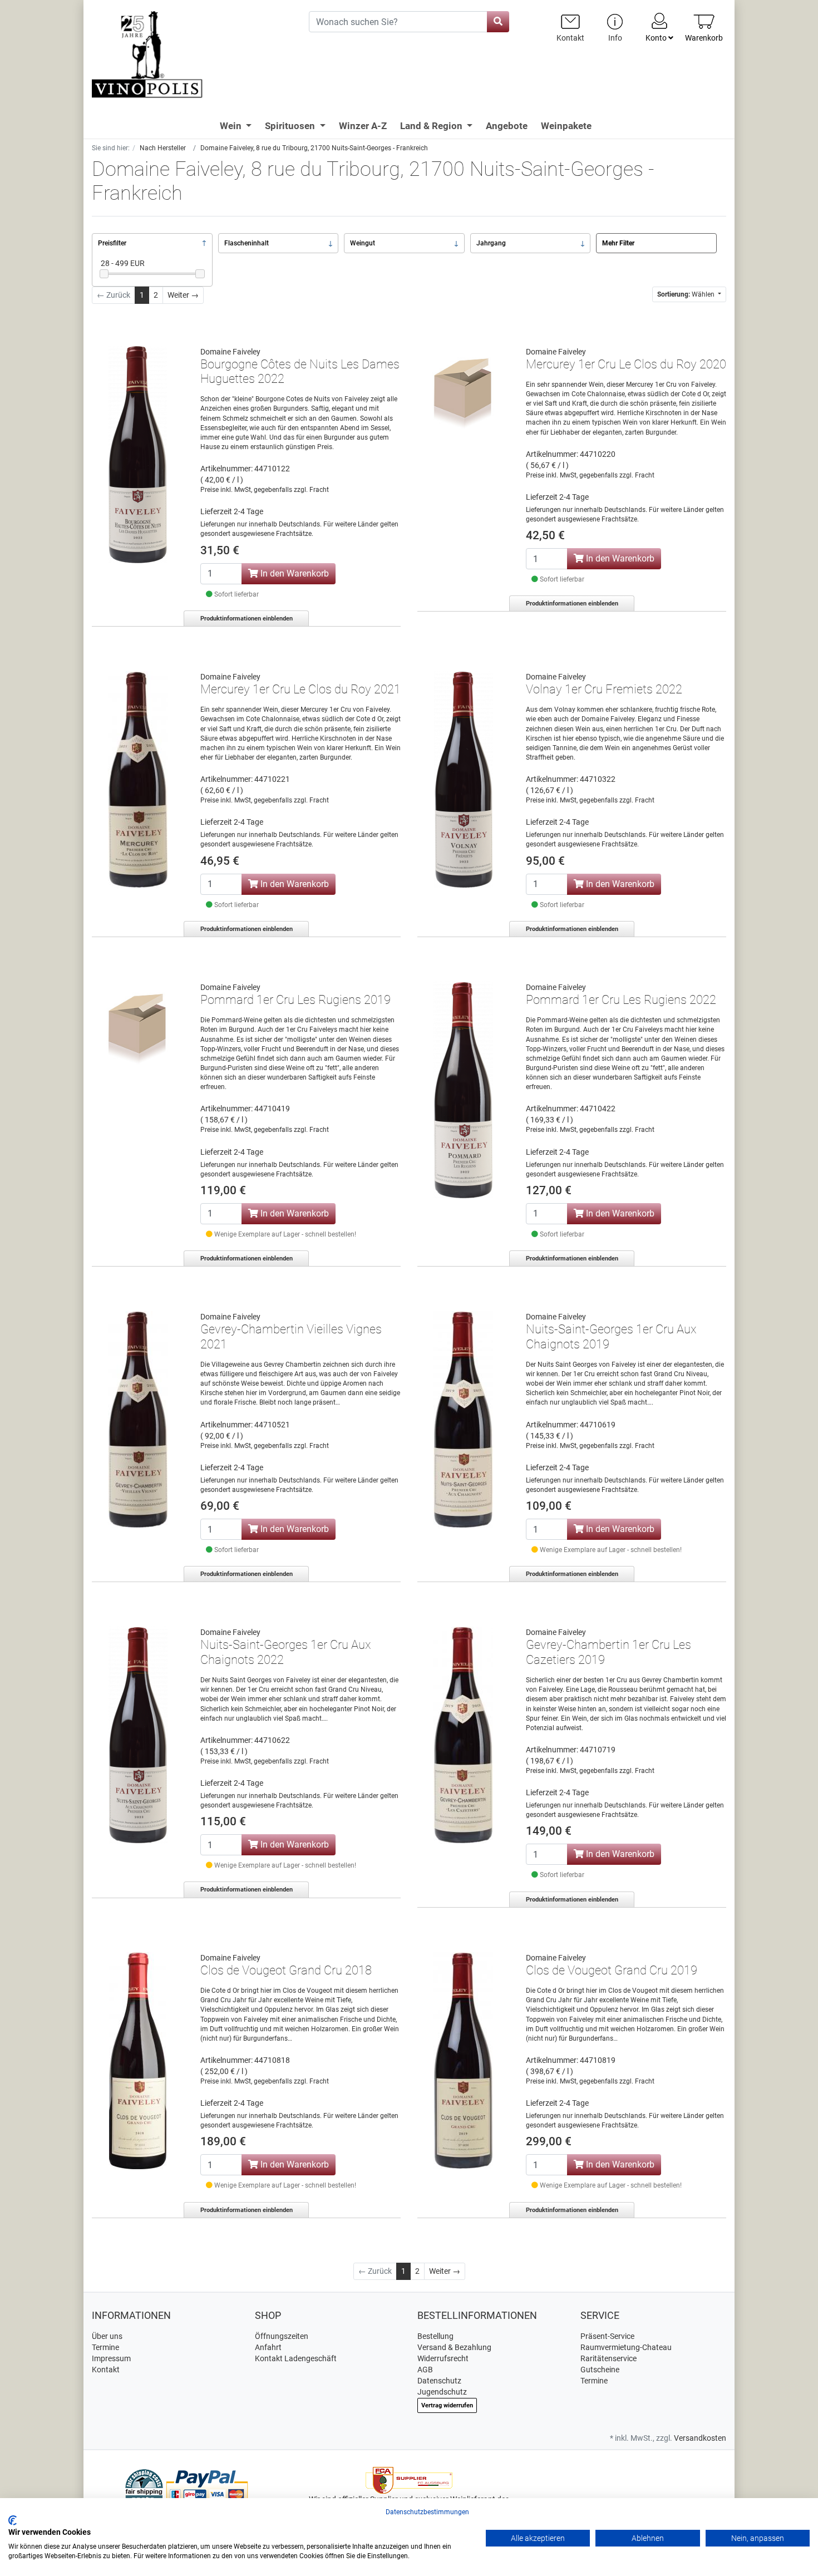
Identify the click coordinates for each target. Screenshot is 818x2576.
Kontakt (106, 2370)
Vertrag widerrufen (447, 2405)
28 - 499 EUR (123, 263)
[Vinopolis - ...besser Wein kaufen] (192, 55)
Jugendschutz (442, 2392)
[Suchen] (498, 22)
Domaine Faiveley (230, 352)
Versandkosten (700, 2438)
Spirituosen (291, 126)
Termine (105, 2347)
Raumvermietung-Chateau (626, 2347)
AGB (425, 2370)
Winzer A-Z (363, 126)
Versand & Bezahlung (454, 2347)
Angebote (507, 126)
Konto (657, 38)
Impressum (111, 2358)
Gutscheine (600, 2370)
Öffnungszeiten (282, 2336)
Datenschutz (439, 2381)
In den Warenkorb (294, 573)
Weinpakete (566, 126)
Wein (232, 126)
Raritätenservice (608, 2358)
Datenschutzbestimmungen (427, 2512)
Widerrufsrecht (443, 2358)
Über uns (107, 2336)
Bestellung (435, 2336)
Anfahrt (268, 2347)
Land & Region (432, 126)
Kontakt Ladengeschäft (296, 2358)
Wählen (687, 294)
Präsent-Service (607, 2336)
